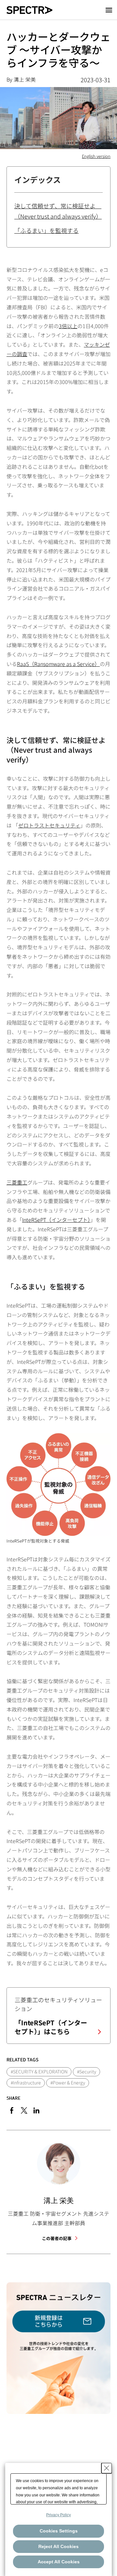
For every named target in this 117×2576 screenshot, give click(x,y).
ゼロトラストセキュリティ (49, 825)
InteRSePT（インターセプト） (56, 1220)
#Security (87, 2071)
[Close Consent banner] (107, 2468)
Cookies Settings (59, 2531)
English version (96, 156)
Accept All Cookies (59, 2562)
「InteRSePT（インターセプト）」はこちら (51, 2027)
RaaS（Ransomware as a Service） (58, 664)
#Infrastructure (26, 2083)
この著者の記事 (57, 2238)
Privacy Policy (58, 2515)
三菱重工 (17, 1182)
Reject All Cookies (58, 2546)
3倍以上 (68, 326)
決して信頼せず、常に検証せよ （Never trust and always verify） (58, 211)
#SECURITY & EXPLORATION (39, 2071)
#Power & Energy (68, 2083)
